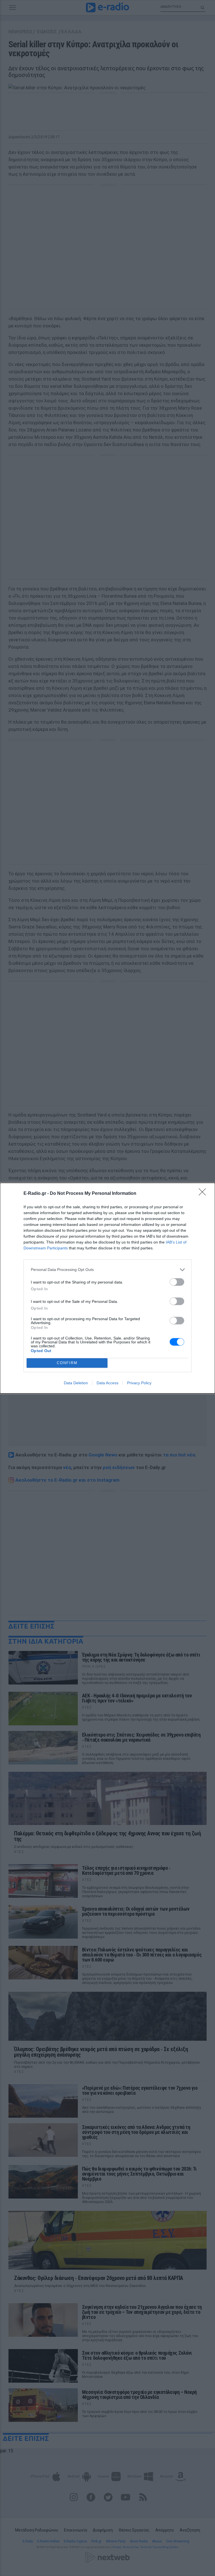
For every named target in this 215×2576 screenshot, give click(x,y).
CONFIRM (67, 1363)
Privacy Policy (139, 1383)
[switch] (177, 1282)
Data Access (107, 1383)
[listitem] (107, 1270)
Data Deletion (76, 1383)
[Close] (204, 1194)
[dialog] (107, 1288)
